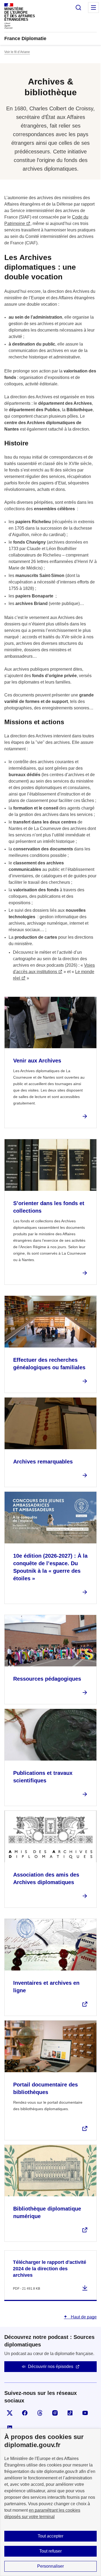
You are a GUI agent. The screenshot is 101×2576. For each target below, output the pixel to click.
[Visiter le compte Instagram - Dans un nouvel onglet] (55, 2413)
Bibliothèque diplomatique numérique (47, 2212)
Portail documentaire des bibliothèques (46, 2088)
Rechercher (78, 8)
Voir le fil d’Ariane (17, 52)
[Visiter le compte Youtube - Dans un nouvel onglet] (85, 2413)
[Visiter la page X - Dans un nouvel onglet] (10, 2413)
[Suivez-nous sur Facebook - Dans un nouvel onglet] (25, 2413)
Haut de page (83, 2317)
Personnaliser (50, 2566)
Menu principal (93, 8)
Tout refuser (50, 2551)
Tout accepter (50, 2536)
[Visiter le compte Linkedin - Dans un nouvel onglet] (10, 2428)
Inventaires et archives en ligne (46, 1987)
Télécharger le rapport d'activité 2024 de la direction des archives (50, 2269)
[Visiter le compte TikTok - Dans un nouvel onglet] (70, 2413)
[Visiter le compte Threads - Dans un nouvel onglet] (40, 2413)
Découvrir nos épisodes (51, 2366)
